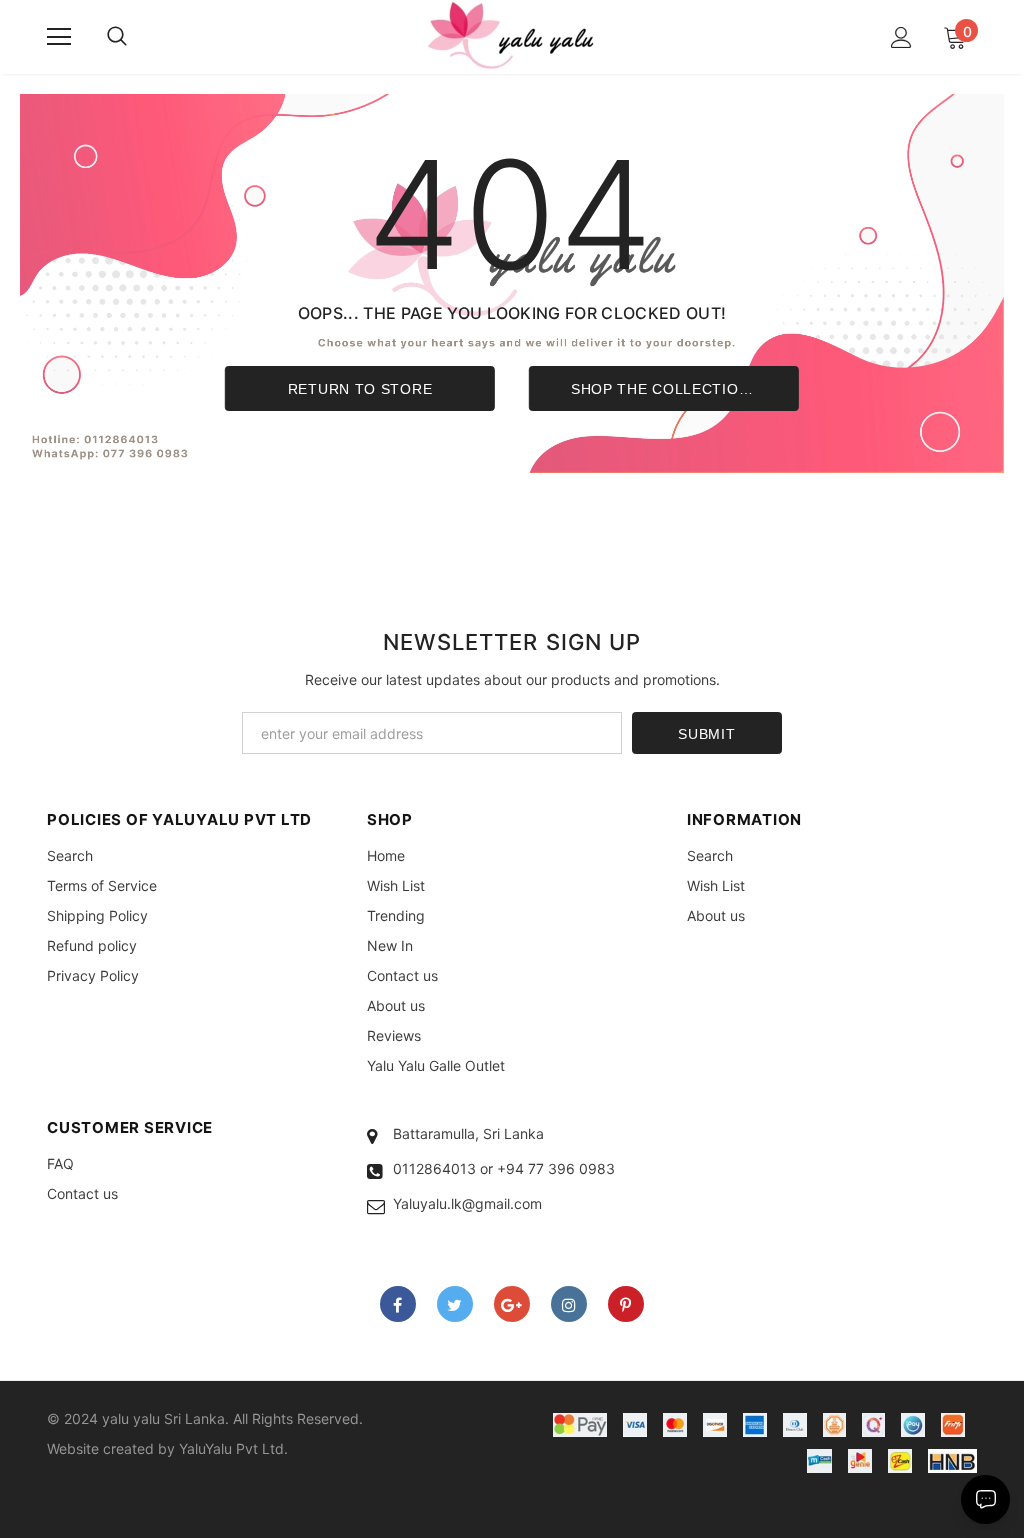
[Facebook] (398, 1304)
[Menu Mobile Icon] (59, 37)
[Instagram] (569, 1304)
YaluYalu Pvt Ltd (231, 1448)
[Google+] (512, 1304)
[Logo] (512, 36)
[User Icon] (901, 37)
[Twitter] (455, 1304)
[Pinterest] (626, 1304)
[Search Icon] (117, 37)
